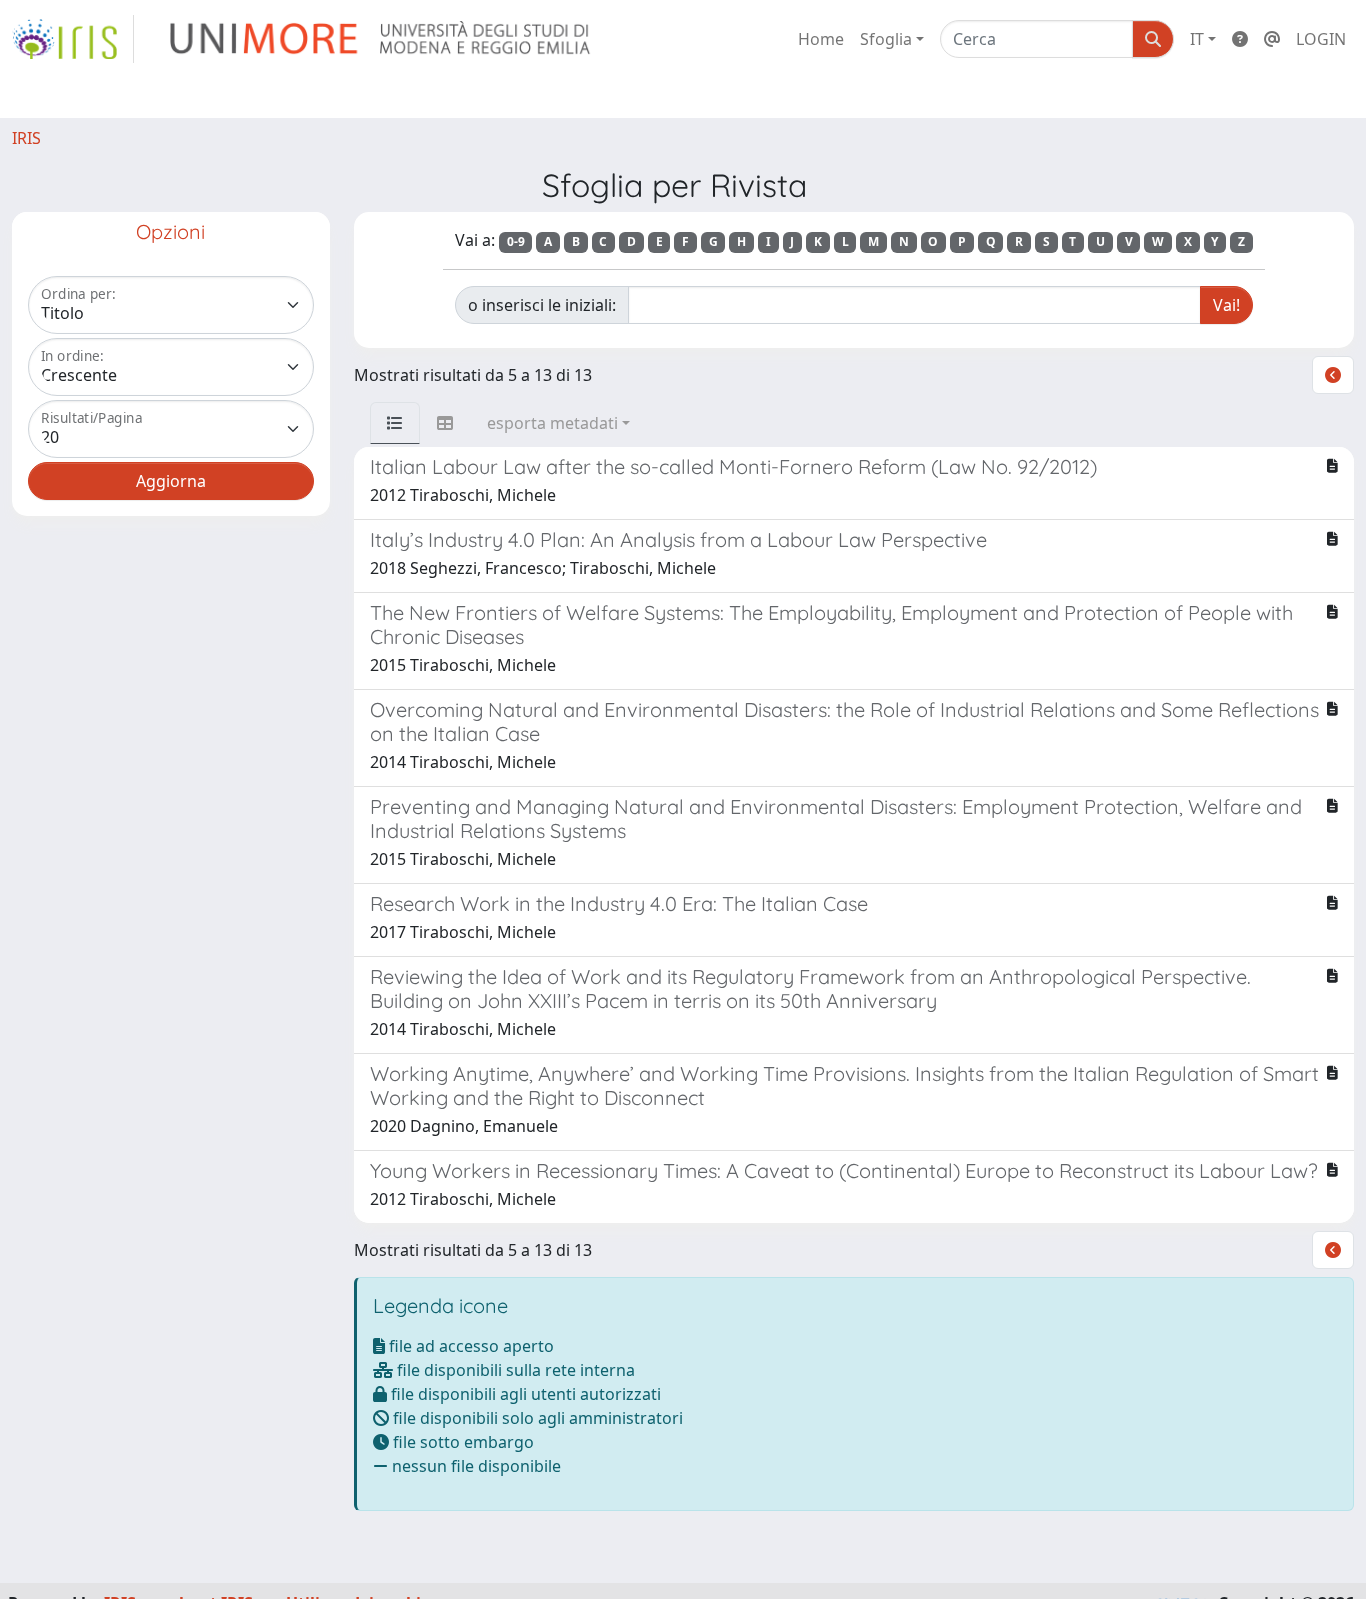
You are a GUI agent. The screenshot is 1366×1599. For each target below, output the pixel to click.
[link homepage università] (381, 39)
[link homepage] (73, 39)
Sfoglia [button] (886, 39)
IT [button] (1197, 39)
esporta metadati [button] (552, 423)
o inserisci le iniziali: (542, 305)
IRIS (26, 138)
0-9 (516, 241)
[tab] (395, 423)
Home (821, 39)
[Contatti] (1272, 39)
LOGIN (1321, 39)
